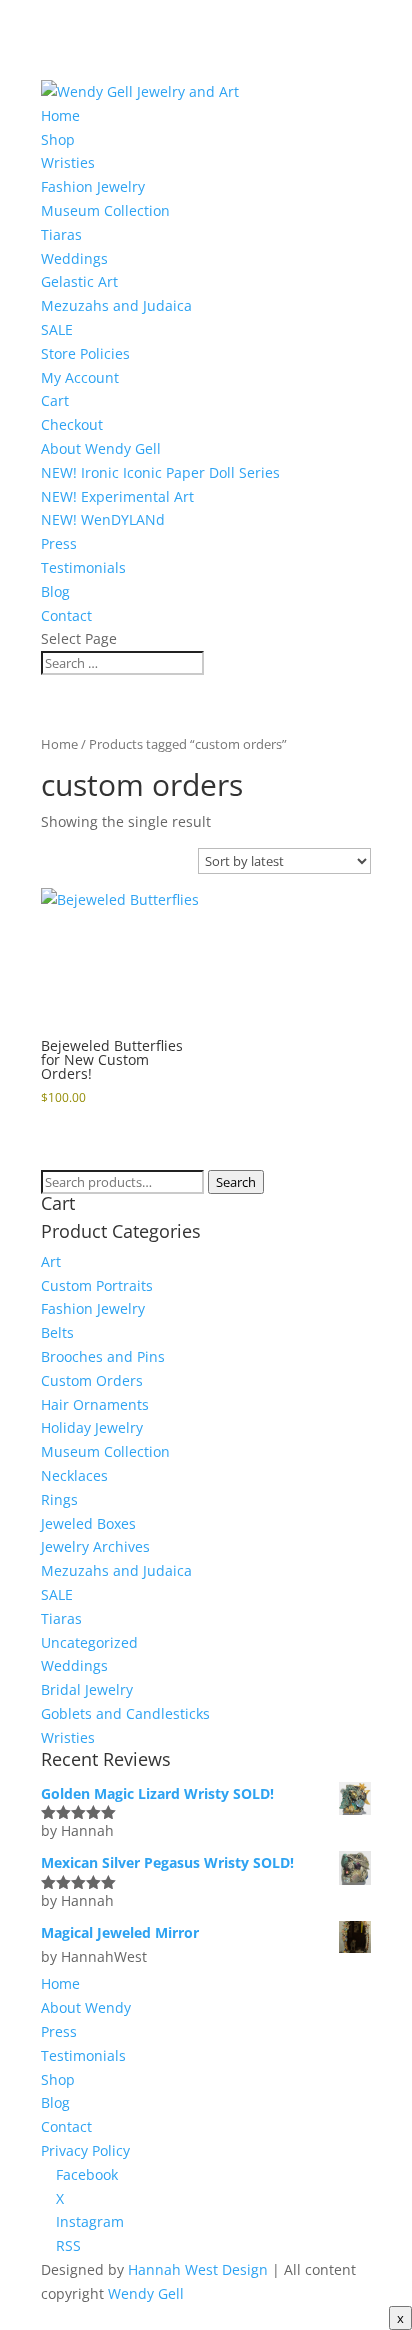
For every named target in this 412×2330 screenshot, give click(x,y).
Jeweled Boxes (88, 1523)
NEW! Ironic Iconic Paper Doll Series (160, 472)
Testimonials (83, 567)
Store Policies (85, 353)
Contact (66, 615)
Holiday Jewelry (92, 1427)
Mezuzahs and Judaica (116, 305)
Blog (55, 591)
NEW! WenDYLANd (103, 519)
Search (236, 1182)
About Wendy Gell (101, 448)
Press (59, 543)
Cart (55, 400)
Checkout (72, 424)
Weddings (74, 258)
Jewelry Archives (95, 1546)
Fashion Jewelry (93, 186)
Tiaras (61, 234)
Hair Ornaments (95, 1404)
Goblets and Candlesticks (125, 1713)
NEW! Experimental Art (117, 496)
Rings (59, 1499)
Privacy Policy (85, 2150)
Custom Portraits (97, 1285)
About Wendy (86, 2007)
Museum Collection (105, 210)
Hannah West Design (198, 2269)
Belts (57, 1332)
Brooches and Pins (103, 1356)
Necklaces (74, 1475)
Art (51, 1261)
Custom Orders (92, 1380)
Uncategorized (89, 1642)
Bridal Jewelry (87, 1689)
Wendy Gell (146, 2293)
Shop (58, 139)
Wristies (68, 162)
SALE (57, 329)
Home (60, 115)
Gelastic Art (79, 281)
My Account (80, 377)
